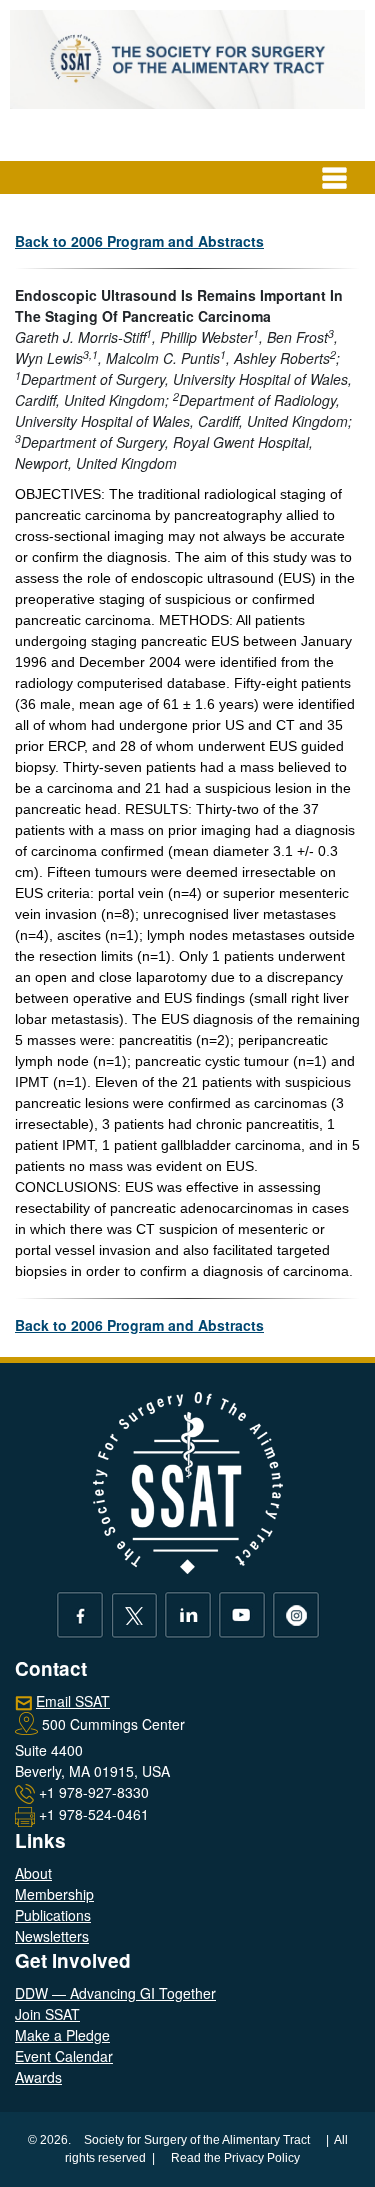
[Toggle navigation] (334, 178)
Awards (38, 2077)
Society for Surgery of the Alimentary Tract (197, 2140)
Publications (53, 1915)
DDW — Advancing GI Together (115, 1993)
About (33, 1873)
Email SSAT (73, 1701)
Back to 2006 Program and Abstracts (139, 241)
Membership (54, 1894)
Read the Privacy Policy (235, 2158)
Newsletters (52, 1936)
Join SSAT (47, 2014)
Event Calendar (64, 2056)
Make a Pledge (62, 2035)
